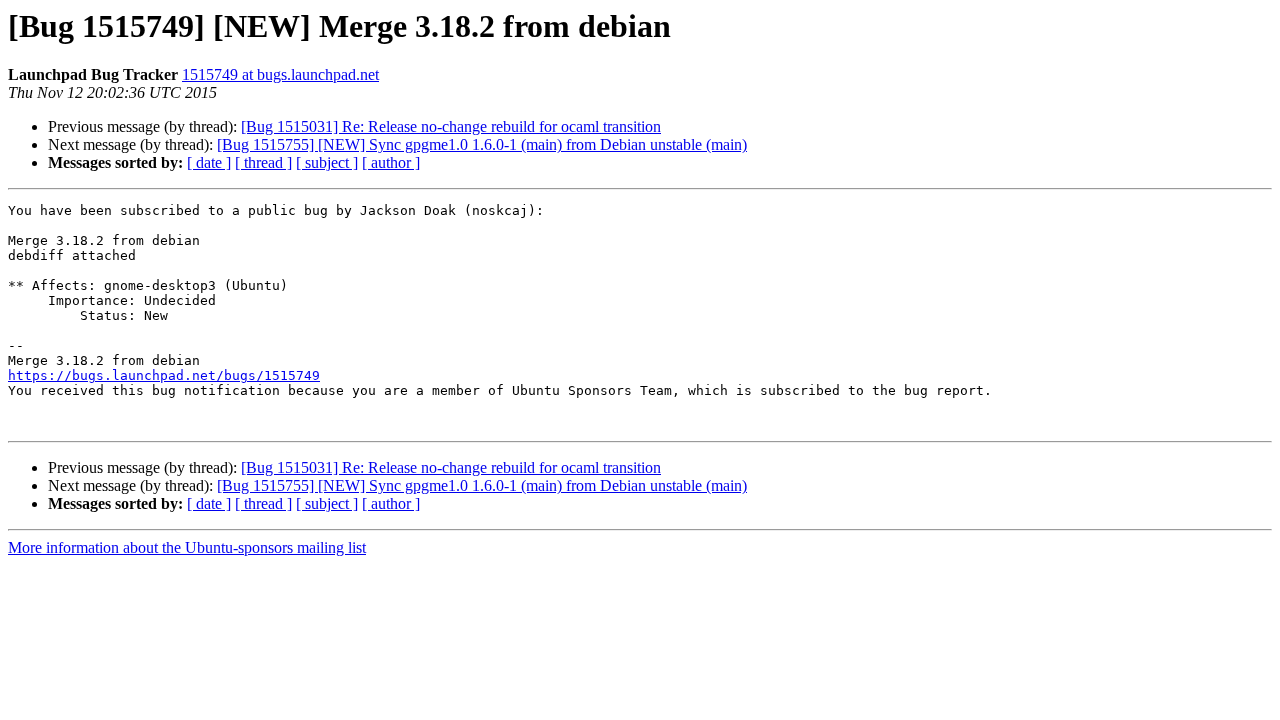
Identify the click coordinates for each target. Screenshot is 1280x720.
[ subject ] (327, 162)
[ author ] (391, 162)
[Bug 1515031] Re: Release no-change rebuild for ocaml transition (451, 126)
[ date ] (209, 162)
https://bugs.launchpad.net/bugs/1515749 (164, 375)
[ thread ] (263, 162)
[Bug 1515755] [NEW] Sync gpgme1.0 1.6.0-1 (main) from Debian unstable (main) (482, 144)
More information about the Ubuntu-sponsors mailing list (187, 547)
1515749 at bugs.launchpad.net (280, 74)
